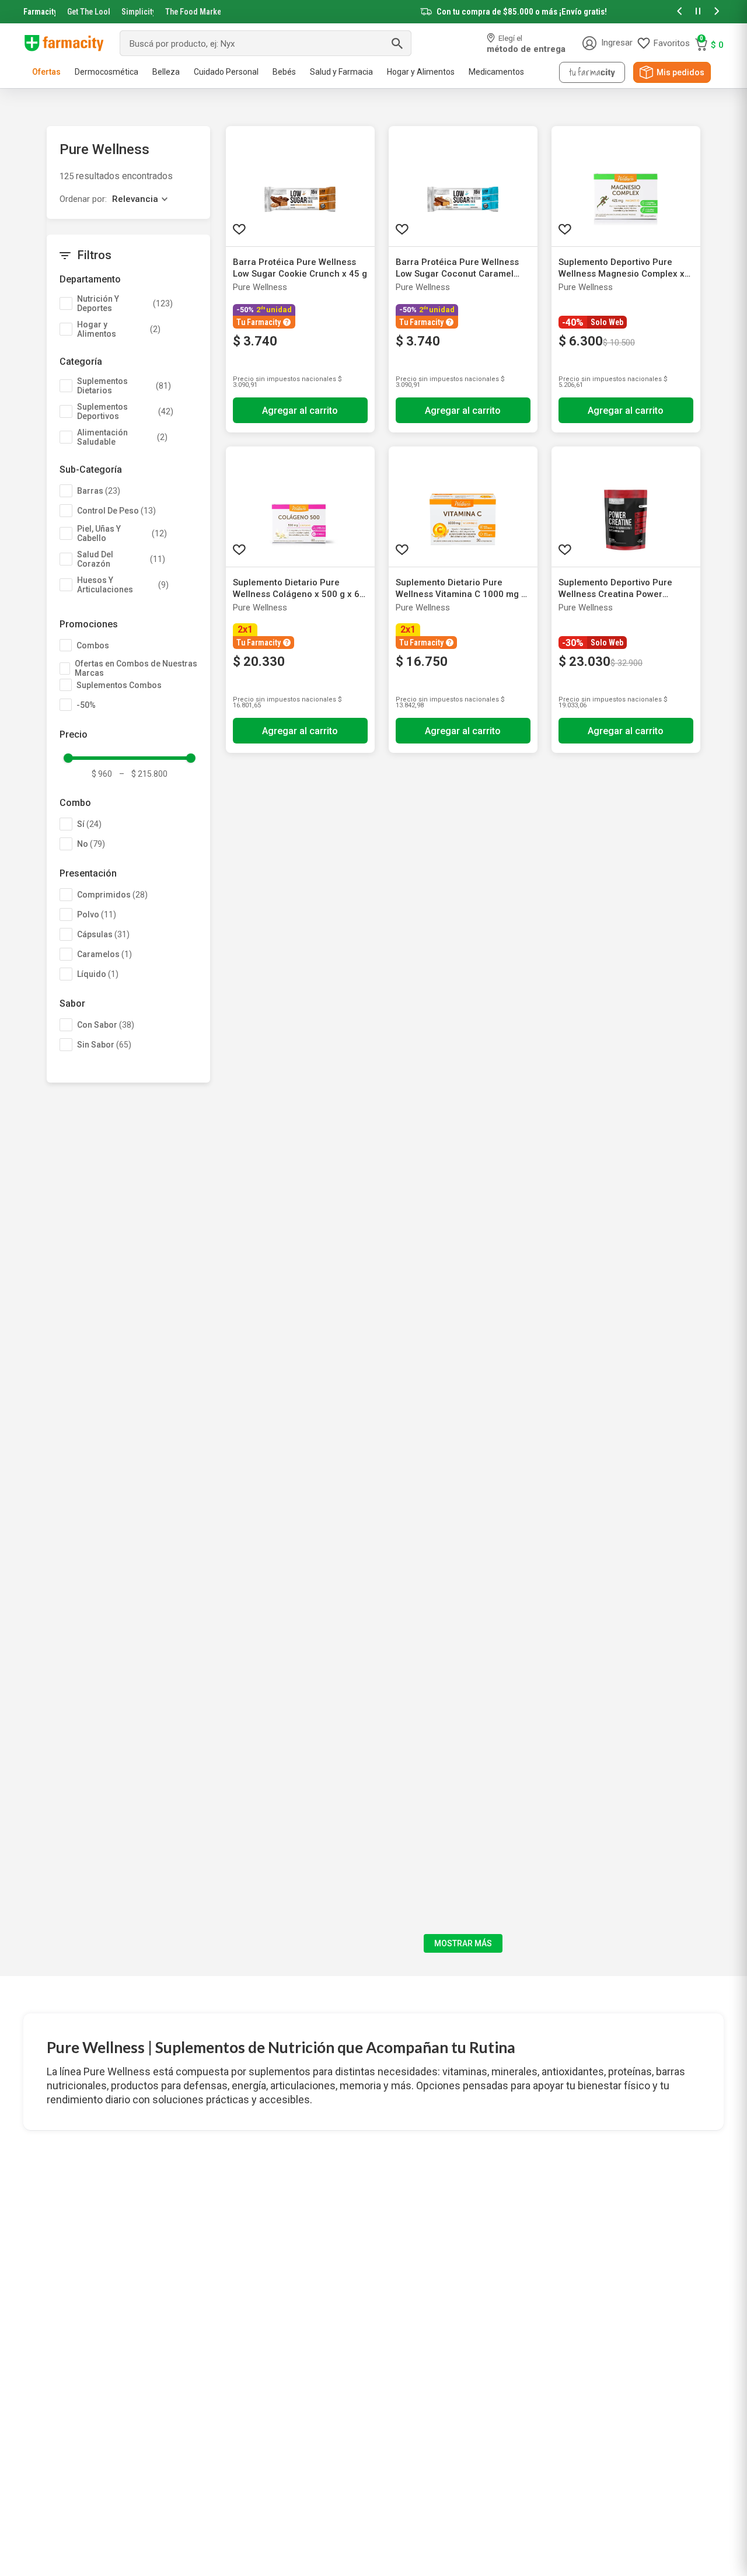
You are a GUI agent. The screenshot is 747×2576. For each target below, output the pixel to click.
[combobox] (266, 43)
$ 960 (102, 774)
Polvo (97, 914)
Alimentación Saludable (122, 437)
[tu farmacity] (592, 72)
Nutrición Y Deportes (125, 303)
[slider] (373, 12)
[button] (679, 12)
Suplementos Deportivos (125, 411)
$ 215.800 (143, 774)
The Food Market (193, 12)
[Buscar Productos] (397, 43)
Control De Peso (116, 511)
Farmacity (39, 12)
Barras (99, 491)
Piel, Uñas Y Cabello (122, 533)
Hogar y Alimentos (119, 329)
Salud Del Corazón (121, 559)
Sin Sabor (104, 1045)
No (91, 844)
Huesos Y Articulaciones (123, 585)
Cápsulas (103, 934)
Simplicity (138, 12)
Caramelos (104, 954)
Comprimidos (112, 895)
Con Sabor (106, 1025)
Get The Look (88, 12)
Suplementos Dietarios (124, 386)
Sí (89, 824)
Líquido (98, 974)
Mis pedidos (680, 72)
